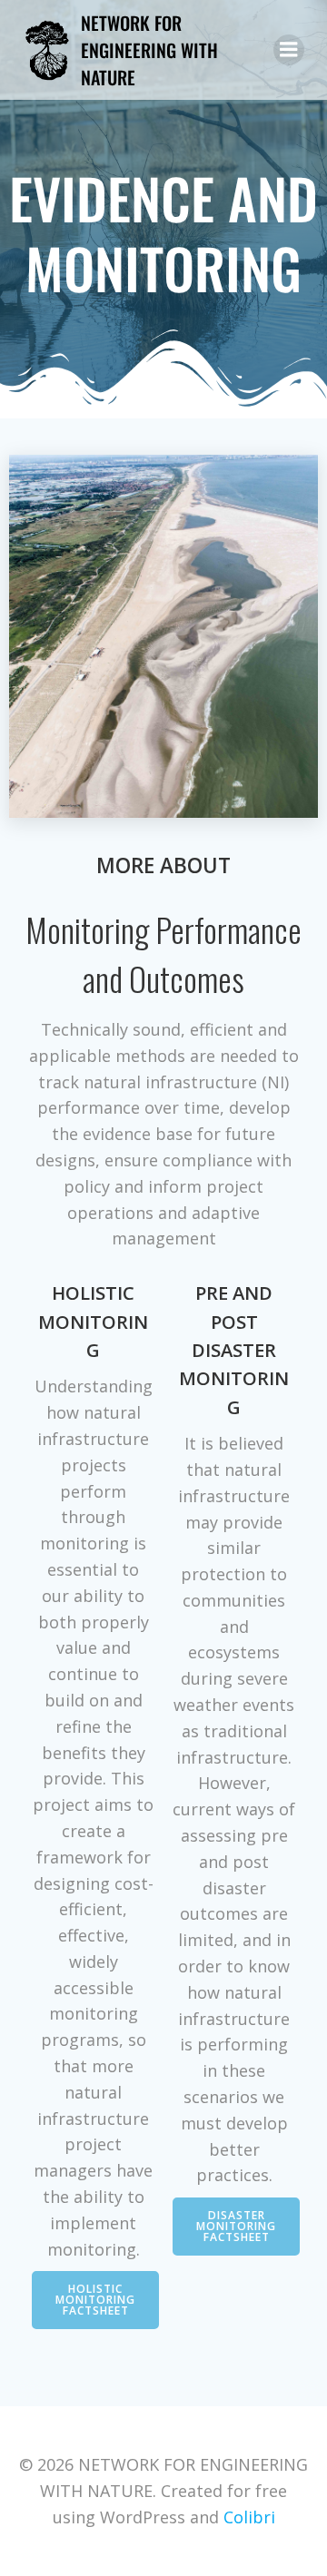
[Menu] (289, 50)
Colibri (249, 2517)
